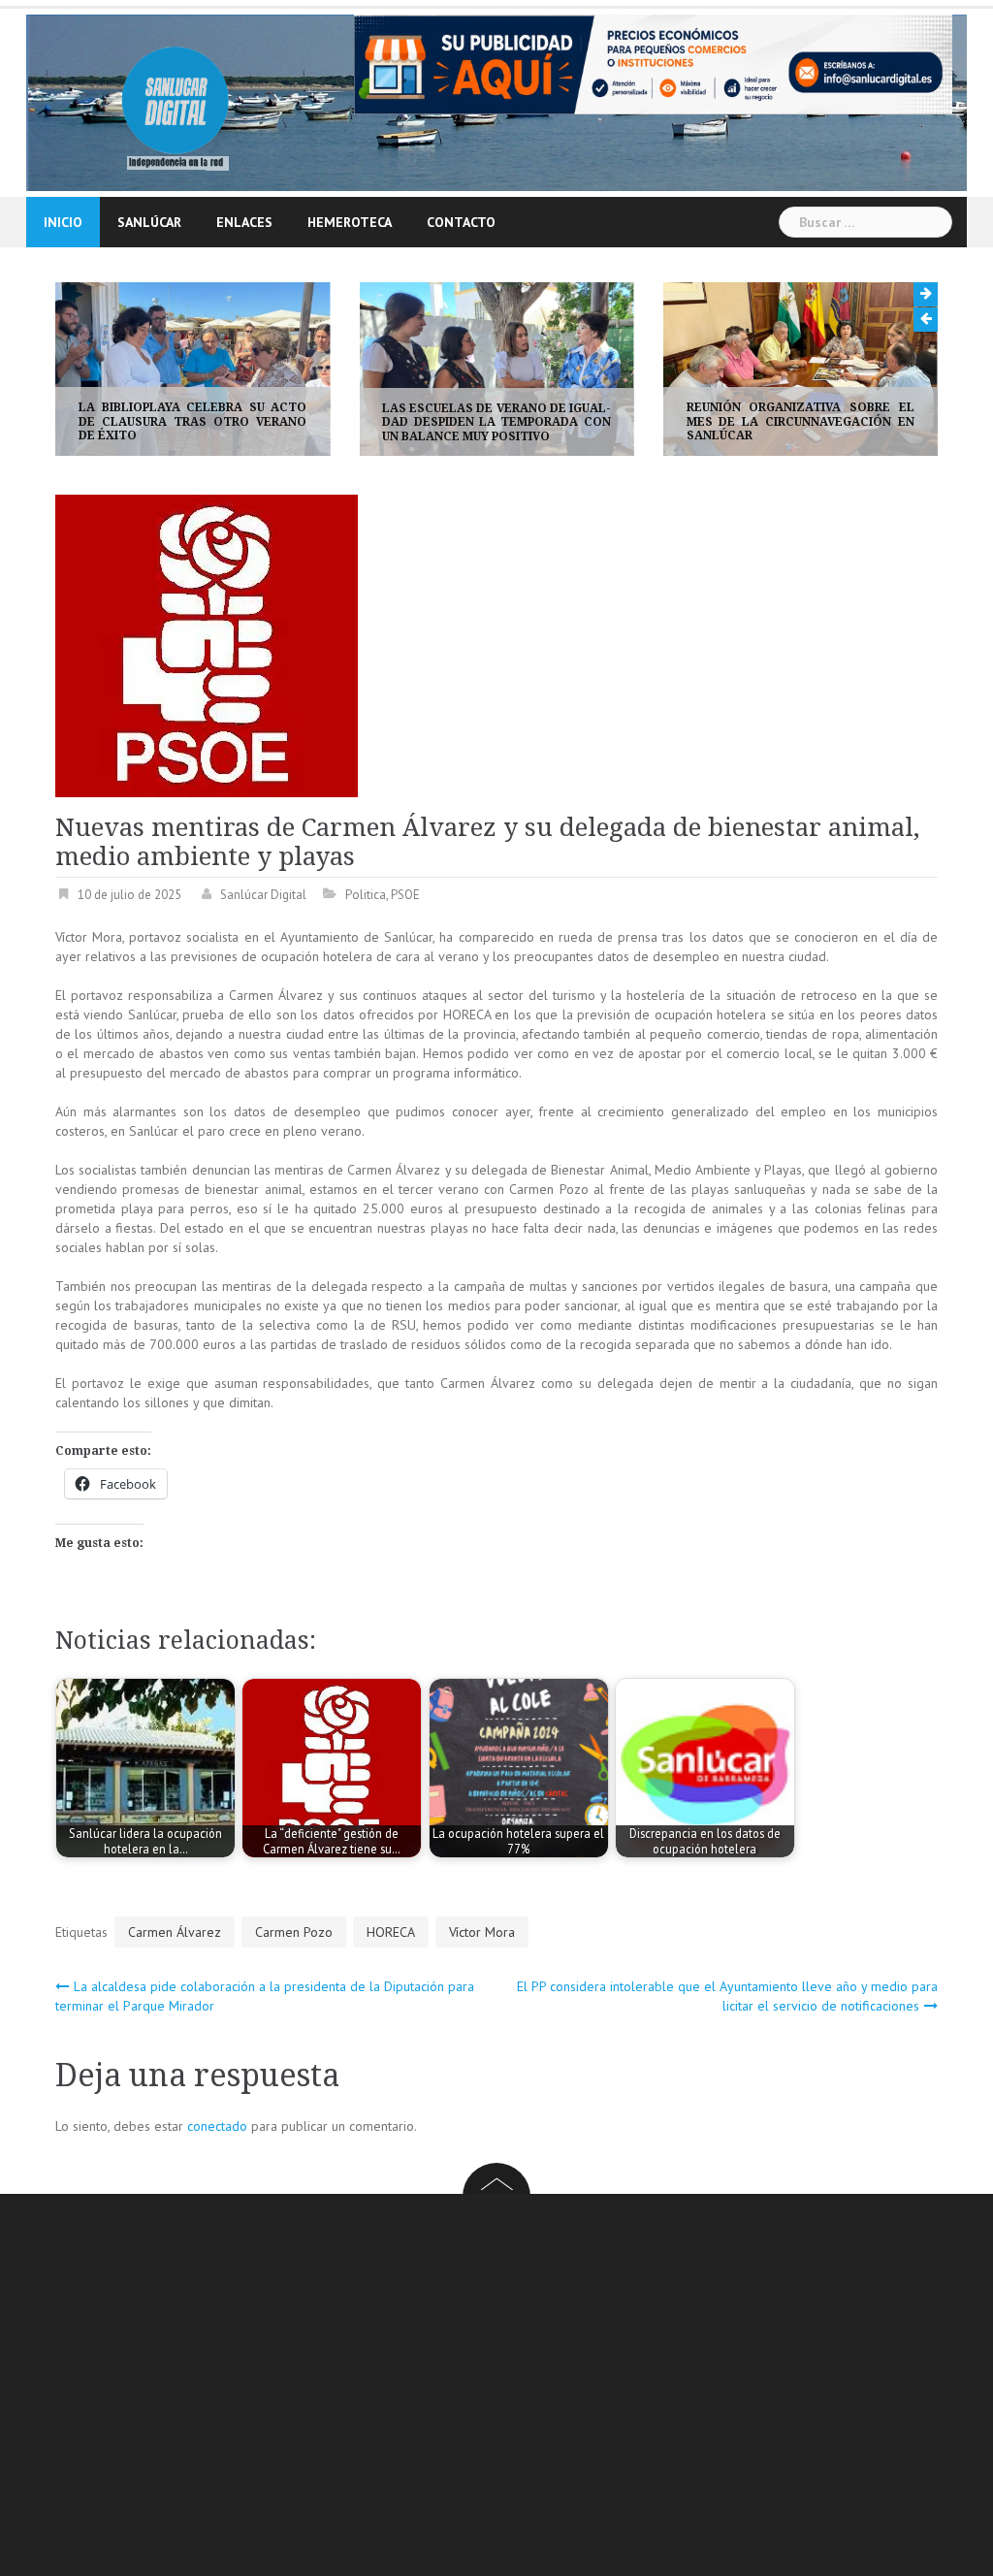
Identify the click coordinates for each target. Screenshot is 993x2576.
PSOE (405, 896)
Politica (366, 896)
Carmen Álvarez (175, 1932)
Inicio (63, 222)
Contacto (461, 222)
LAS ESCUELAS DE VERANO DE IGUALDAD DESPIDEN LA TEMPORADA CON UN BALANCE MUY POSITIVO (248, 422)
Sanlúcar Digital (263, 896)
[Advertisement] (524, 2389)
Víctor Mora (482, 1932)
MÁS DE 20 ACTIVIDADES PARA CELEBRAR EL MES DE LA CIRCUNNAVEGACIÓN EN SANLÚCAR (856, 421)
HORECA (391, 1932)
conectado (217, 2127)
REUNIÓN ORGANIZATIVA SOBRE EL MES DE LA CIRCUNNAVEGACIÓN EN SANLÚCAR (551, 421)
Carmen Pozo (294, 1932)
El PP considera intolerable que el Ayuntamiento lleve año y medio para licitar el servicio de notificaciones (727, 1996)
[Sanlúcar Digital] (176, 101)
